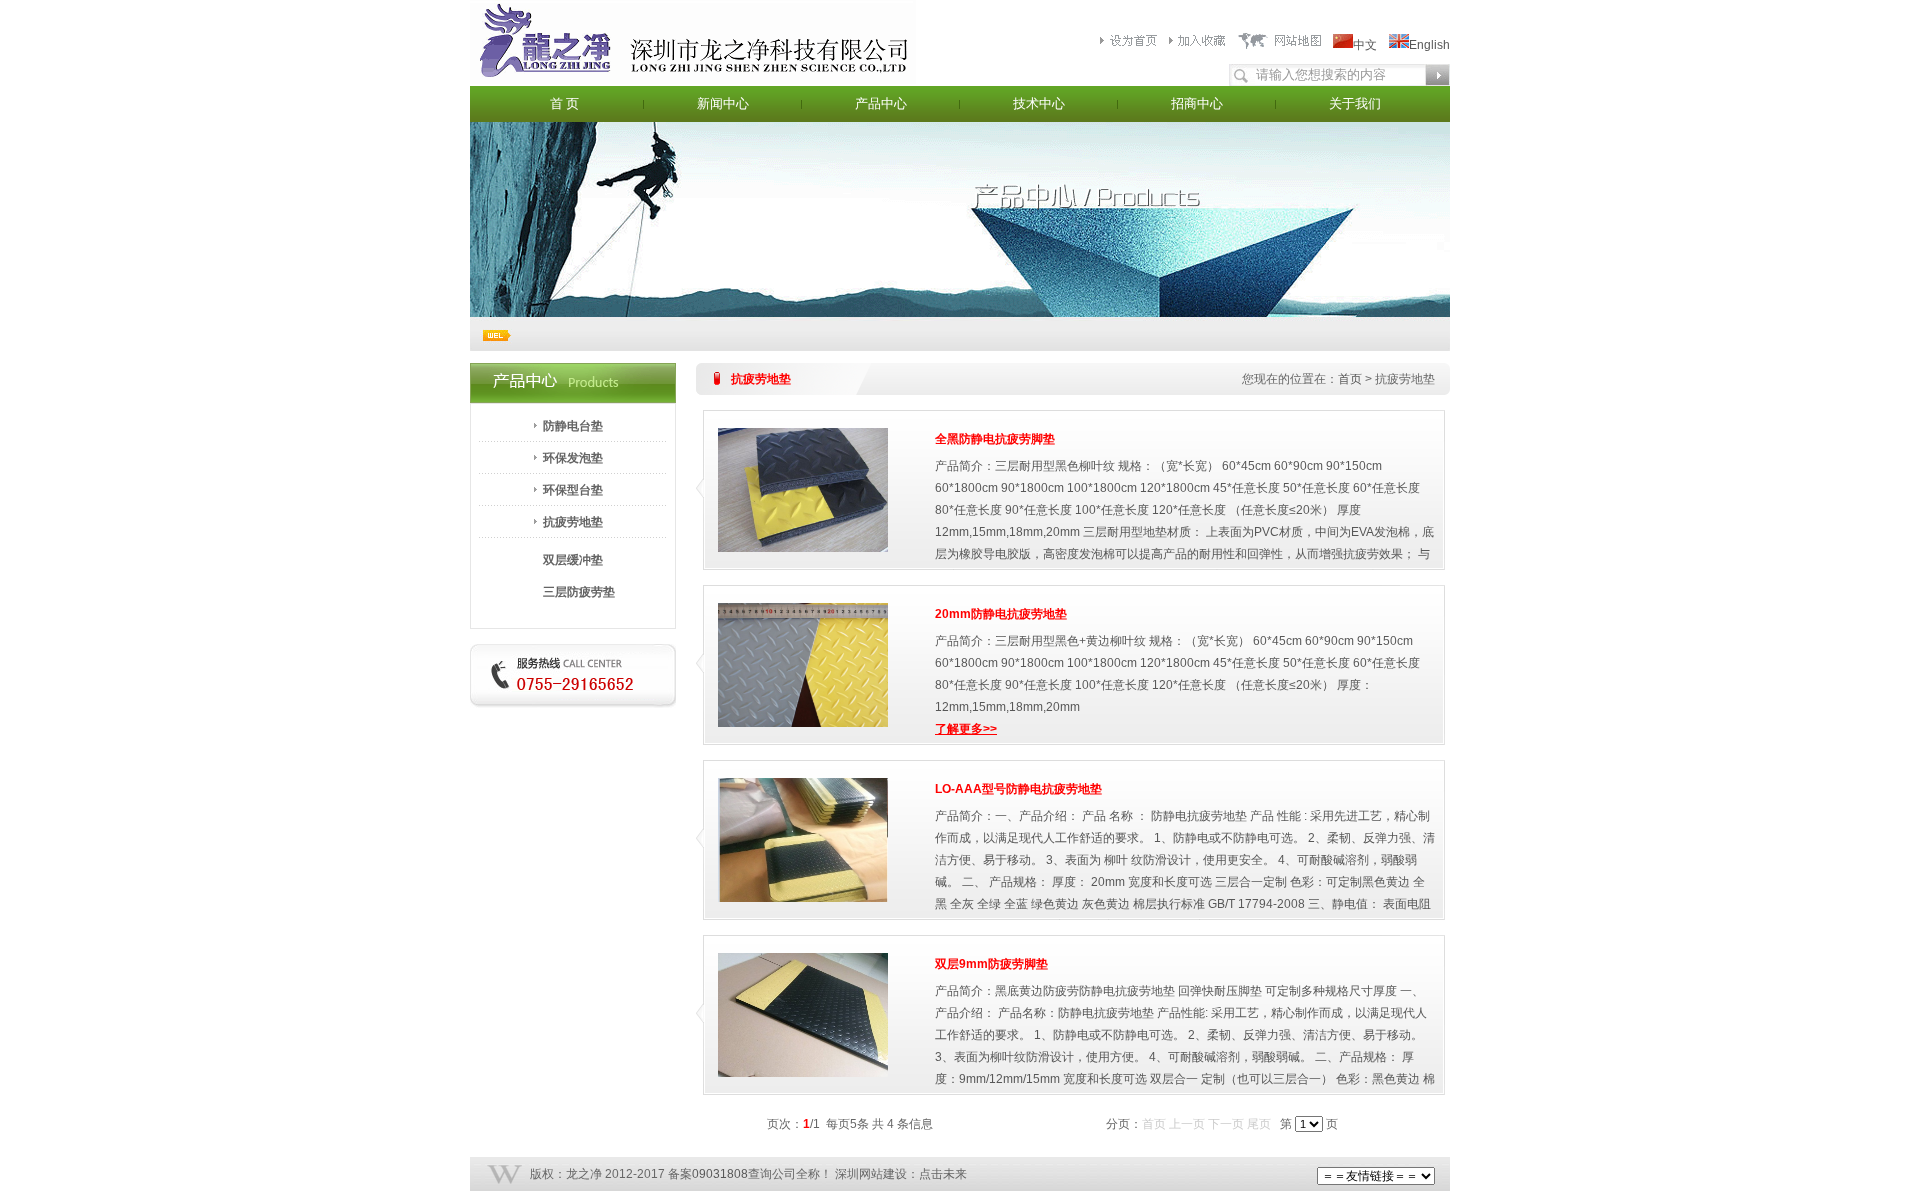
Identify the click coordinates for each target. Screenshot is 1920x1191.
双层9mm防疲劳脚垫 (991, 964)
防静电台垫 (573, 426)
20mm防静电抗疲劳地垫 (1001, 614)
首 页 (564, 103)
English (1429, 45)
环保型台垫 (573, 490)
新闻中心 (723, 103)
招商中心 (1197, 103)
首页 (1350, 379)
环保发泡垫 (573, 458)
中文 (1365, 45)
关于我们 (1355, 103)
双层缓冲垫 (573, 560)
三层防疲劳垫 (579, 592)
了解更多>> (966, 729)
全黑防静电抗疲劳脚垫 (995, 439)
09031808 (720, 1174)
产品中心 (881, 103)
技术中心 (1039, 103)
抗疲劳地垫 (573, 522)
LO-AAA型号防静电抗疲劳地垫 (1018, 789)
